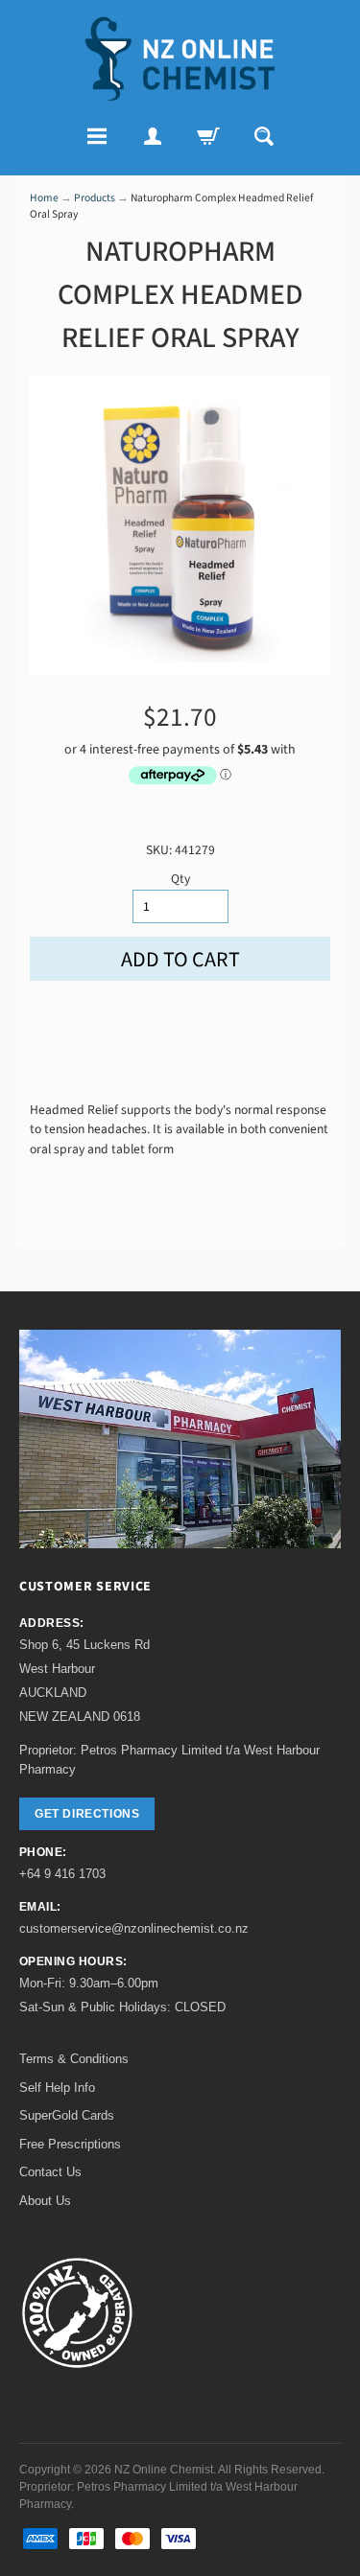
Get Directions (87, 1814)
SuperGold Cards (67, 2115)
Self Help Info (57, 2088)
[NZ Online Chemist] (180, 59)
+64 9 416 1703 (62, 1874)
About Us (45, 2201)
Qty (180, 879)
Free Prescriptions (70, 2144)
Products (95, 198)
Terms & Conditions (74, 2059)
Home (44, 198)
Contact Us (50, 2172)
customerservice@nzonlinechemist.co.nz (134, 1928)
